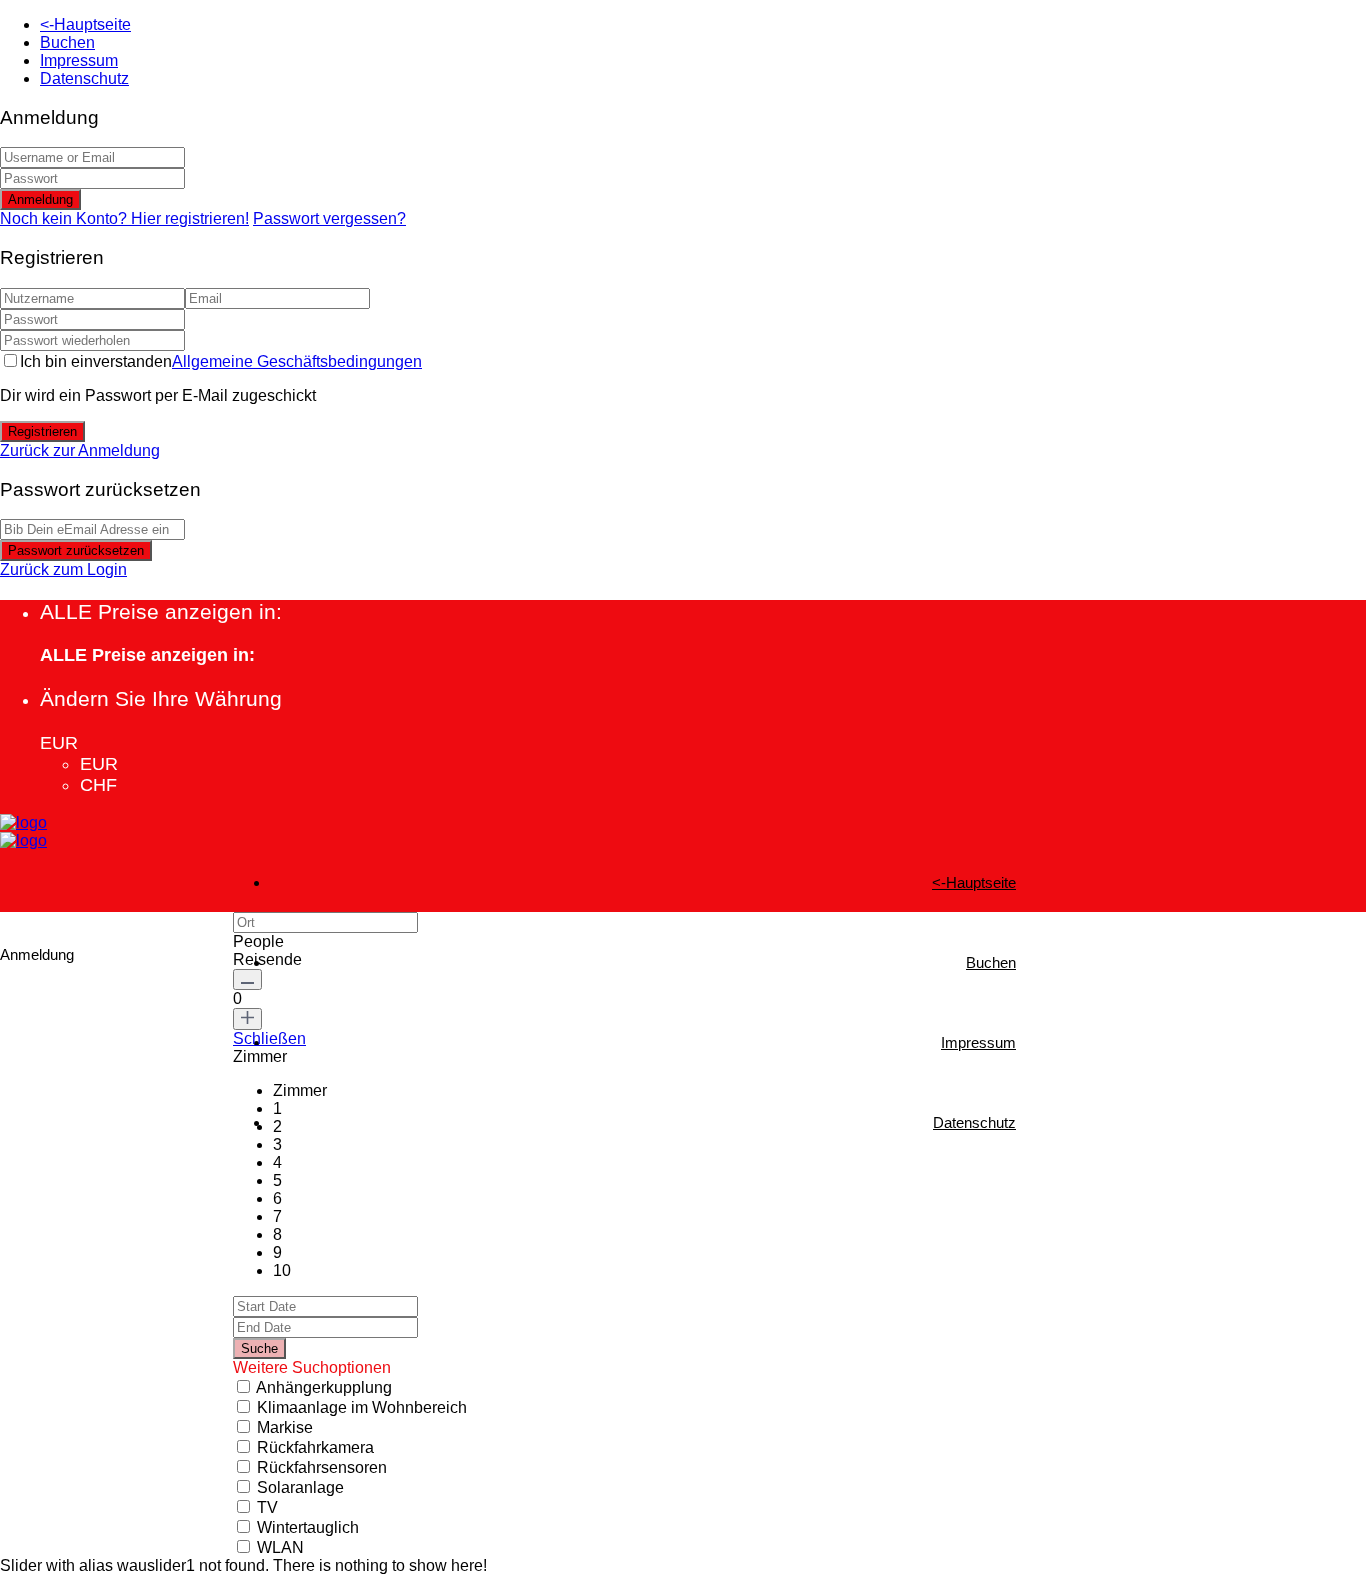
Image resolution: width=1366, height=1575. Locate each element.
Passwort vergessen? (329, 218)
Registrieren (42, 431)
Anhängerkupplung (324, 1387)
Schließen (269, 1038)
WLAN (280, 1547)
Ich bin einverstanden (221, 361)
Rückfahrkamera (315, 1447)
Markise (285, 1427)
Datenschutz (84, 78)
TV (267, 1507)
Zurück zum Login (63, 569)
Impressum (79, 60)
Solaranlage (300, 1487)
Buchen (67, 42)
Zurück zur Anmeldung (80, 450)
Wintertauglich (308, 1527)
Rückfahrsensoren (322, 1467)
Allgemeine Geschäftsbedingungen (297, 361)
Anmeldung (40, 199)
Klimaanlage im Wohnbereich (362, 1407)
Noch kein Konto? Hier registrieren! (124, 218)
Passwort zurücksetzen (76, 550)
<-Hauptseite (85, 24)
